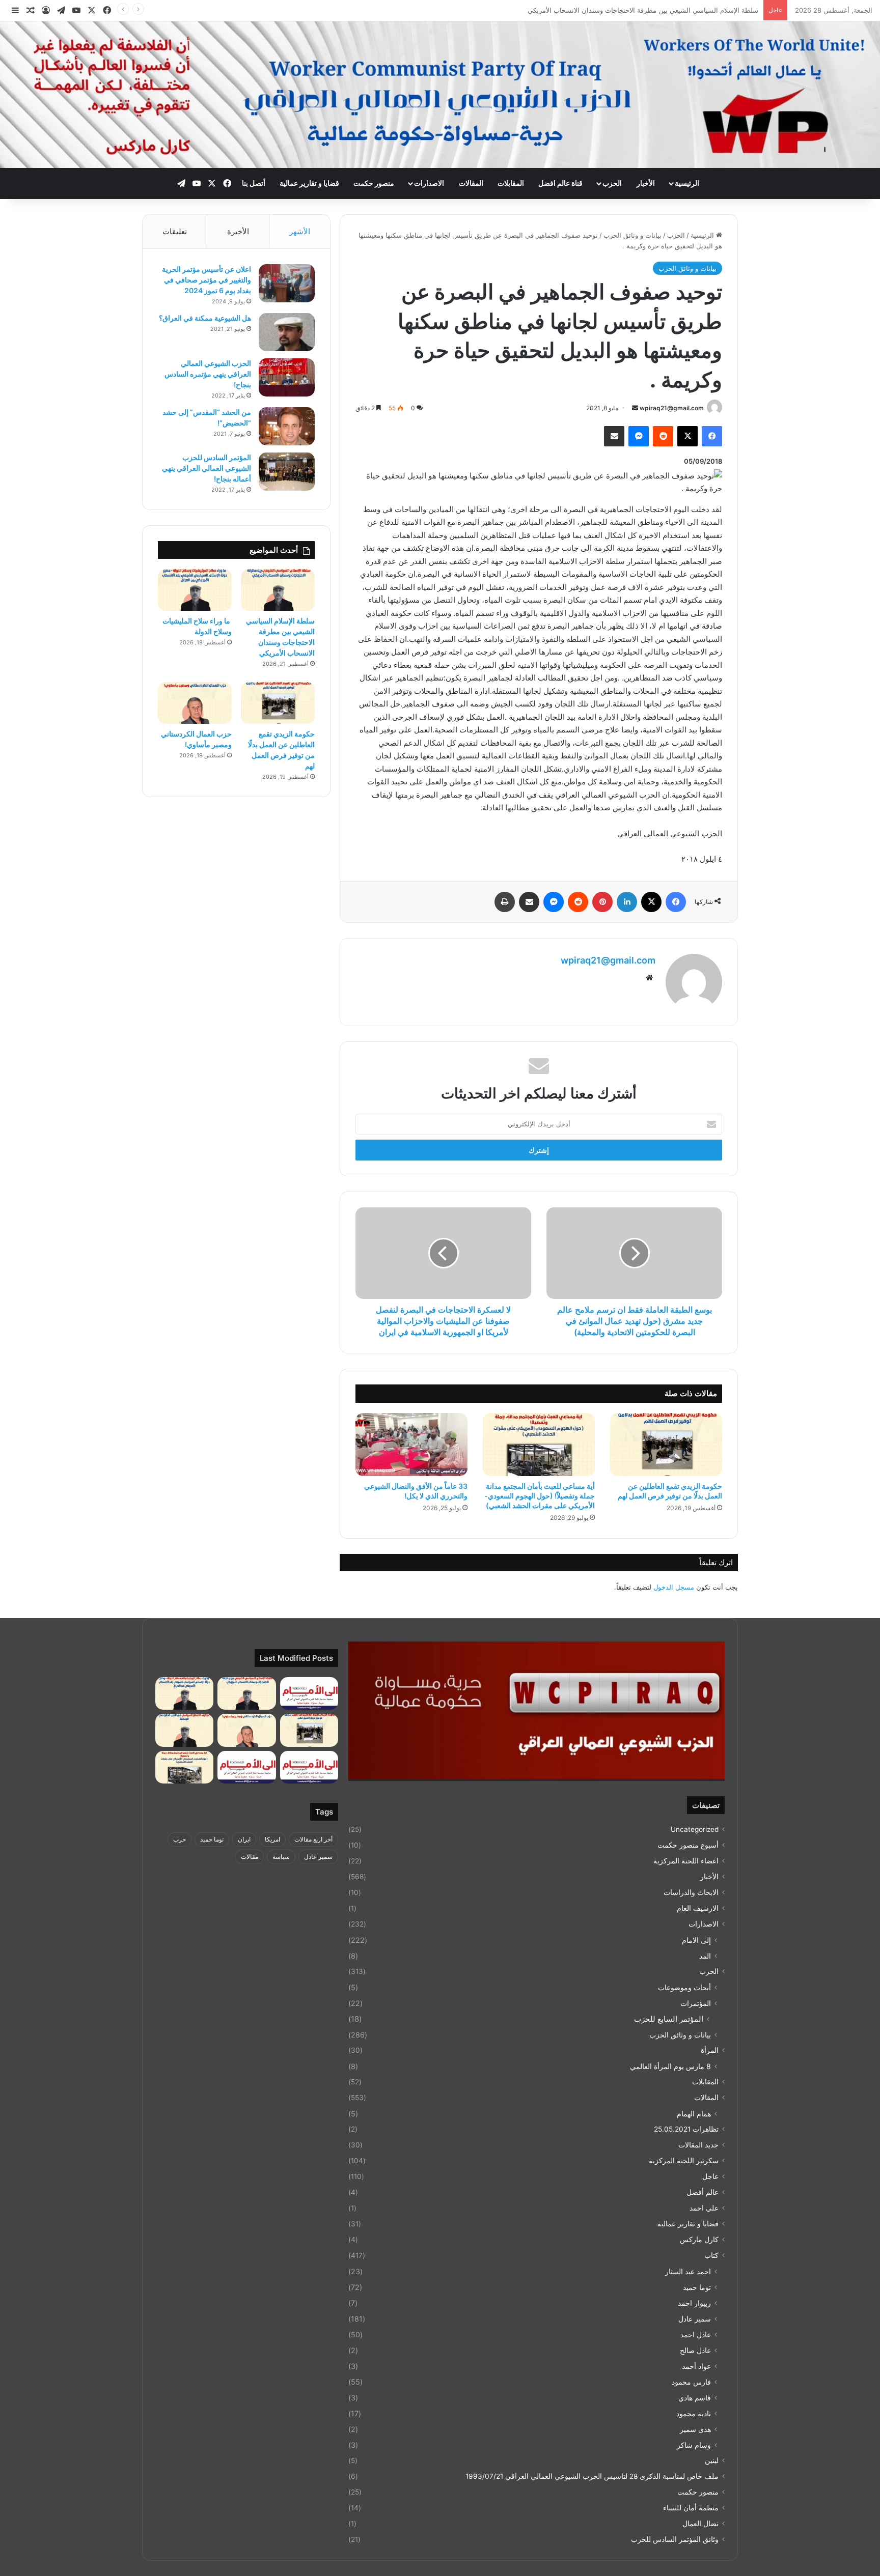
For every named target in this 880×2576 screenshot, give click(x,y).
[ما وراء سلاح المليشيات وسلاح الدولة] (195, 590)
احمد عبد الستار (688, 2271)
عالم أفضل (703, 2192)
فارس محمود (691, 2382)
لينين (712, 2460)
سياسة (281, 1857)
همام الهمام (694, 2114)
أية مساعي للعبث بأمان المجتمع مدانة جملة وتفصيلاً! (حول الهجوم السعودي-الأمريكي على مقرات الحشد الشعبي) (540, 1496)
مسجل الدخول (674, 1587)
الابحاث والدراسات (691, 1892)
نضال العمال (700, 2524)
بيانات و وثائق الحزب (632, 235)
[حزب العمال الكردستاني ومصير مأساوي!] (195, 703)
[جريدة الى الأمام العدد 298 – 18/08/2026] (309, 1767)
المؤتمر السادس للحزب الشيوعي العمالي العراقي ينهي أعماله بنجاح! (207, 468)
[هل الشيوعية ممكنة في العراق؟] (287, 332)
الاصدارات (429, 183)
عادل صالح (695, 2350)
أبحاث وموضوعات (684, 1987)
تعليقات (175, 231)
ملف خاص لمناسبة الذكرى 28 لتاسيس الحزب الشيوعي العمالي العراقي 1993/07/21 (592, 2476)
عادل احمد (696, 2334)
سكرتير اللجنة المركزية (684, 2161)
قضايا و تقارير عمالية (309, 183)
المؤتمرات (696, 2003)
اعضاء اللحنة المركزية (686, 1861)
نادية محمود (694, 2413)
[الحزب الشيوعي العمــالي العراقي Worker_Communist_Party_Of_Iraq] (440, 95)
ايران (244, 1839)
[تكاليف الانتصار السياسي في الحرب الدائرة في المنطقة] (184, 1730)
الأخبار (646, 183)
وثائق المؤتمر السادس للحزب (675, 2539)
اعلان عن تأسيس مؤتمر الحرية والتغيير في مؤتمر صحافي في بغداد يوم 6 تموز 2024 (207, 280)
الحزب (612, 183)
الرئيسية (687, 183)
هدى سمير (695, 2429)
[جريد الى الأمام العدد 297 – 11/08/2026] (246, 1767)
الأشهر (300, 231)
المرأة (710, 2050)
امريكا (272, 1839)
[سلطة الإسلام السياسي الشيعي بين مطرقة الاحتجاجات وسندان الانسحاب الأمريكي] (278, 590)
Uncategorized (695, 1829)
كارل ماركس (699, 2240)
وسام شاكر (694, 2445)
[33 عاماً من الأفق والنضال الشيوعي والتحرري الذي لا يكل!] (411, 1445)
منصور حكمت (374, 183)
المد (705, 1956)
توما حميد (697, 2287)
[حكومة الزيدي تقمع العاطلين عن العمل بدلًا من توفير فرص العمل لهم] (666, 1445)
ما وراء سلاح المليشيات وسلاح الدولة (705, 10)
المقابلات (511, 183)
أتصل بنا (254, 183)
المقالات (471, 183)
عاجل (710, 2176)
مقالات (250, 1857)
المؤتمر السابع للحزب (669, 2019)
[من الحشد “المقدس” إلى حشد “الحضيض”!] (287, 426)
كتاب (711, 2255)
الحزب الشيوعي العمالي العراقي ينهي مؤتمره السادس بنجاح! (208, 374)
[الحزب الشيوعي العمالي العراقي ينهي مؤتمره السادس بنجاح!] (287, 377)
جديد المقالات (698, 2145)
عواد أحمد (696, 2366)
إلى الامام (696, 1940)
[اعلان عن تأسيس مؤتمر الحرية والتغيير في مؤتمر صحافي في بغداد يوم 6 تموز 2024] (287, 283)
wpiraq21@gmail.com (672, 408)
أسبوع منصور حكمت (688, 1845)
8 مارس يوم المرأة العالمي (670, 2066)
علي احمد (704, 2208)
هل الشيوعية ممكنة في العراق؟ (205, 318)
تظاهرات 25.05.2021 (686, 2129)
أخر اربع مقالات (313, 1839)
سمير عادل (695, 2319)
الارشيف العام (698, 1908)
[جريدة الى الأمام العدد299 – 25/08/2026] (309, 1694)
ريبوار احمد (694, 2303)
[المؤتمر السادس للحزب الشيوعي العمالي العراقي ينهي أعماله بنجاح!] (287, 472)
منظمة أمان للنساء (691, 2508)
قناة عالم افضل (560, 183)
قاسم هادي (695, 2398)
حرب (180, 1839)
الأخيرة (238, 231)
